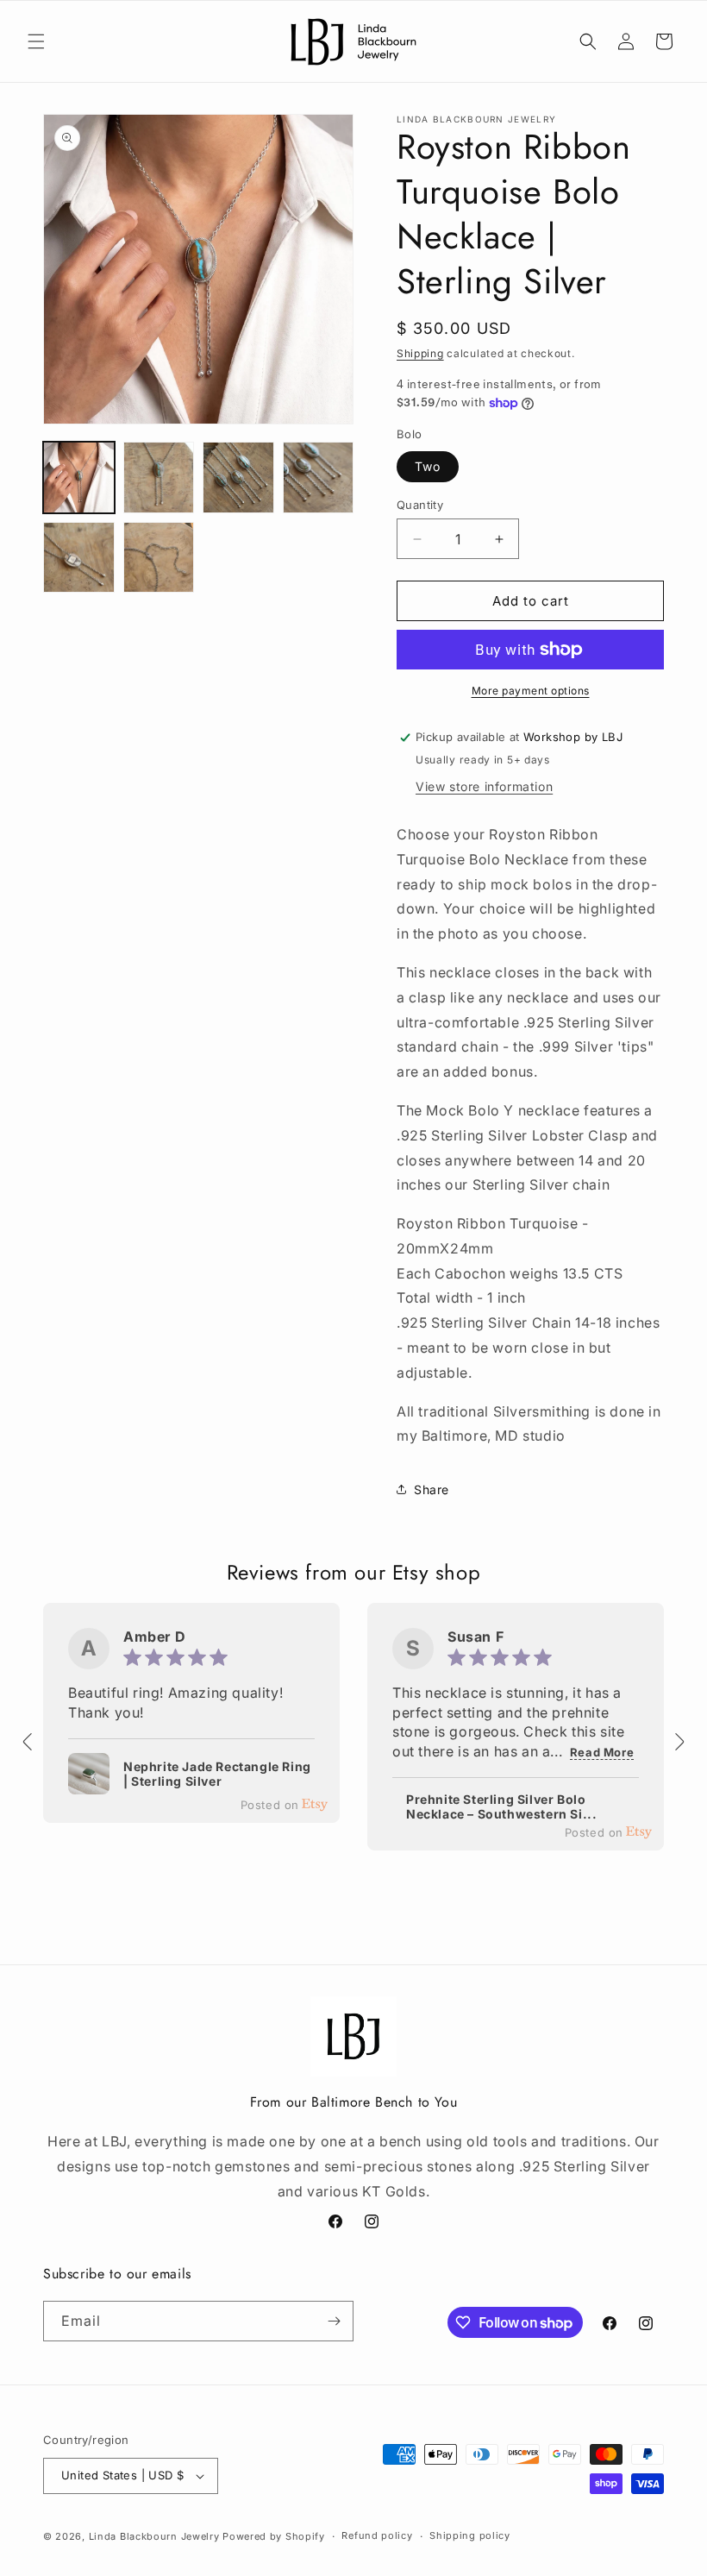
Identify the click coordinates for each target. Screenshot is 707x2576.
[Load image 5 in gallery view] (79, 558)
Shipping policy (470, 2535)
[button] (36, 41)
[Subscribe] (334, 2321)
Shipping (420, 353)
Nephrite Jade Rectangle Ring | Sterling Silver (217, 1774)
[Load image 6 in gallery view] (159, 558)
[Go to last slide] (28, 1742)
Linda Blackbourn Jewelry (154, 2536)
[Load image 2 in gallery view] (159, 478)
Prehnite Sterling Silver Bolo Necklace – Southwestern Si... (501, 1807)
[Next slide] (679, 1742)
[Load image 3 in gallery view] (238, 478)
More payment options (531, 691)
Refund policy (377, 2535)
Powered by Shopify (274, 2536)
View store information (484, 786)
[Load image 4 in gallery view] (319, 478)
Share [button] (432, 1489)
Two (428, 466)
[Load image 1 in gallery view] (79, 478)
